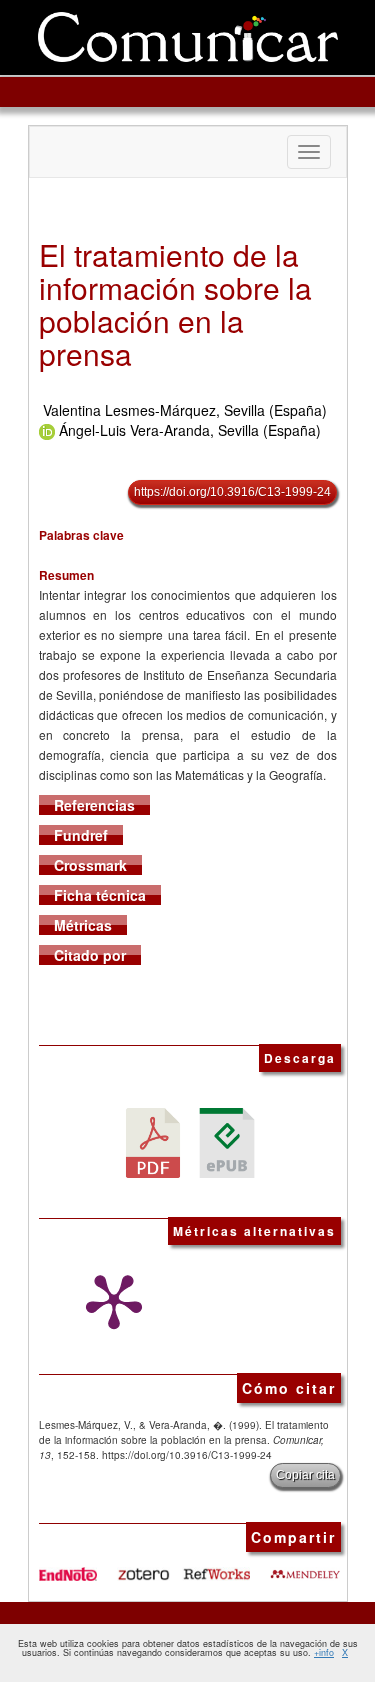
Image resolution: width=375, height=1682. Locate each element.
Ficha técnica (100, 895)
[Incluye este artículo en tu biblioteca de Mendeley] (305, 1567)
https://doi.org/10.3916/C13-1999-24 (232, 492)
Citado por (90, 955)
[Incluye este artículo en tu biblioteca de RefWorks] (216, 1567)
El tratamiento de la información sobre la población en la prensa (175, 304)
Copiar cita (305, 1475)
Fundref (81, 835)
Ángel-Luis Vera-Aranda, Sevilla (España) (190, 430)
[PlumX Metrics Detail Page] (109, 1302)
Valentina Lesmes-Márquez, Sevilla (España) (185, 410)
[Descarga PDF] (153, 1140)
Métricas (83, 925)
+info (324, 1652)
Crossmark (90, 865)
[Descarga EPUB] (227, 1140)
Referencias (94, 805)
